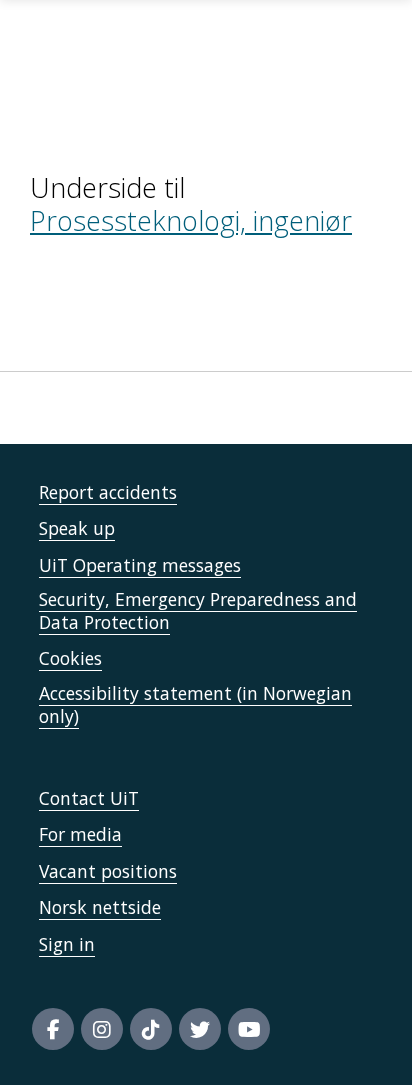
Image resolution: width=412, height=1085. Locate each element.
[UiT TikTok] (151, 1029)
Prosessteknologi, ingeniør (191, 220)
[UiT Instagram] (102, 1029)
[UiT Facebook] (53, 1029)
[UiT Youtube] (249, 1029)
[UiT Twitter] (200, 1029)
